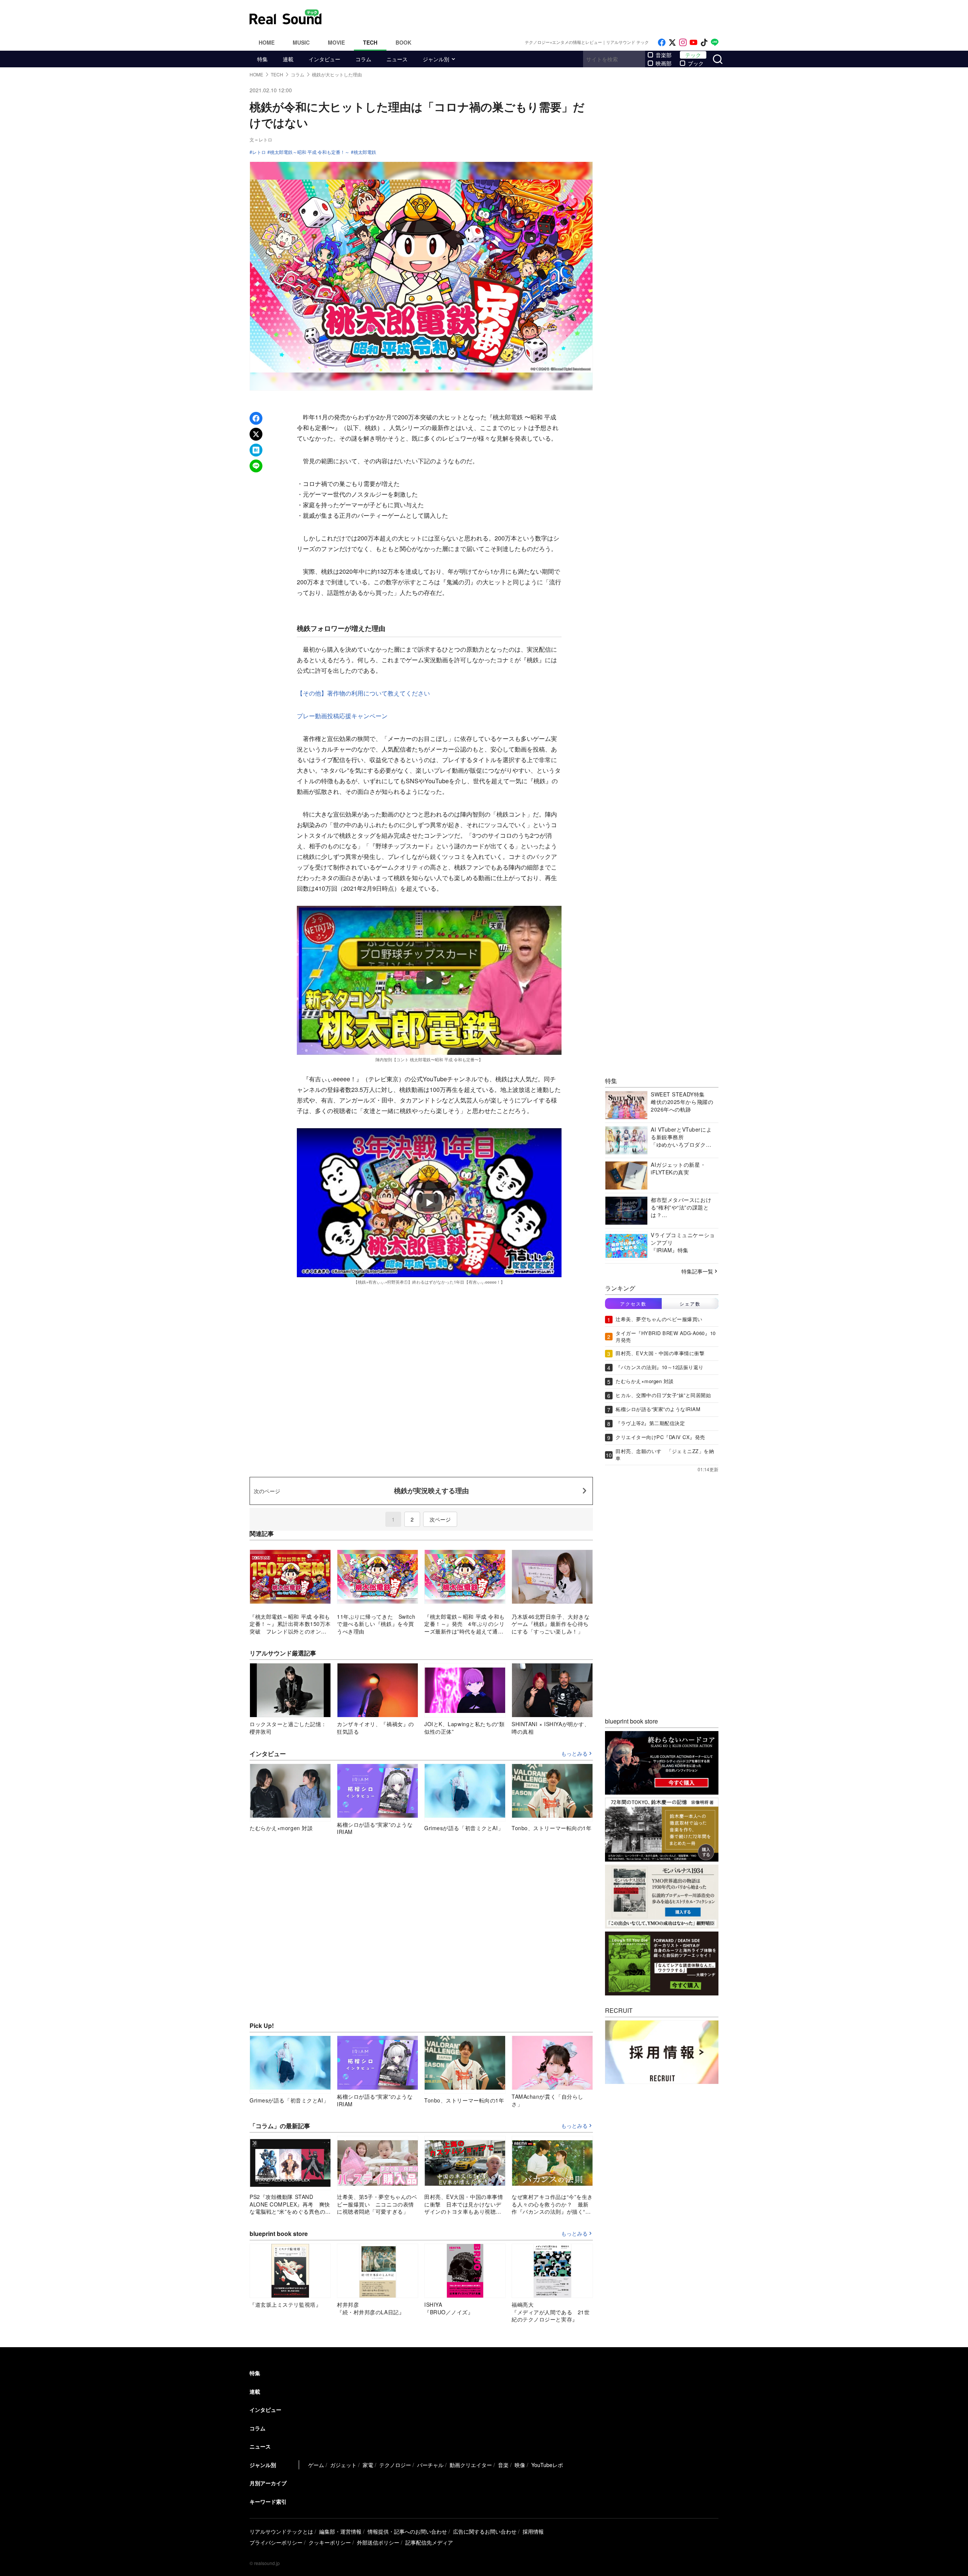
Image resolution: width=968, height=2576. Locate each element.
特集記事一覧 (697, 1271)
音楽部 (664, 55)
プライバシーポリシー (276, 2542)
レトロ (259, 152)
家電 (368, 2465)
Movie (336, 42)
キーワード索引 (268, 2501)
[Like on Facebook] (662, 43)
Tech (370, 42)
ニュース (397, 59)
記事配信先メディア (429, 2542)
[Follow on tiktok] (704, 43)
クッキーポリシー (330, 2542)
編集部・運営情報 (340, 2531)
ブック (696, 63)
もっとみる (574, 1754)
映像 (520, 2465)
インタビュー (324, 59)
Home (267, 42)
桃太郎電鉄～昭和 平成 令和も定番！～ (310, 152)
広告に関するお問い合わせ (485, 2531)
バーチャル (430, 2465)
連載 (288, 59)
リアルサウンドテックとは (281, 2531)
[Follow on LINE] (715, 43)
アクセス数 (633, 1304)
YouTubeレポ (547, 2465)
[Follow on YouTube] (693, 43)
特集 (262, 59)
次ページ (440, 1519)
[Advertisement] (535, 17)
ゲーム (316, 2465)
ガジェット (343, 2465)
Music (301, 42)
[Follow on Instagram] (683, 43)
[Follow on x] (672, 43)
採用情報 (533, 2531)
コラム (363, 59)
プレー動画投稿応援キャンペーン (342, 716)
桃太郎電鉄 (365, 152)
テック (693, 55)
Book (403, 42)
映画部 (664, 63)
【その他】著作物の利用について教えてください (363, 693)
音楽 (503, 2465)
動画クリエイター (471, 2465)
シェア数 (690, 1304)
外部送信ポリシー (378, 2542)
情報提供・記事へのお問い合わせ (407, 2531)
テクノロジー (395, 2465)
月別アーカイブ (268, 2483)
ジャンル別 (436, 59)
